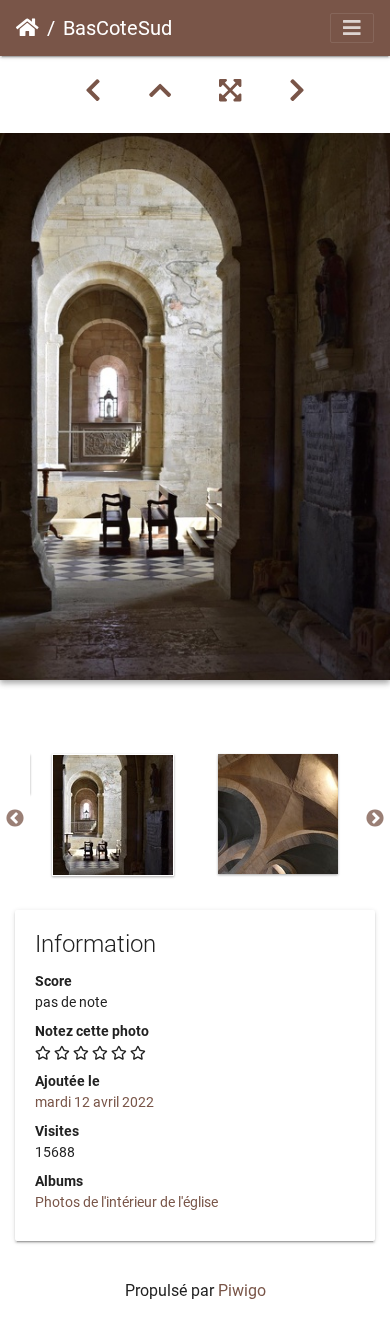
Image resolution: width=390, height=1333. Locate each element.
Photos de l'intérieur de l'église (126, 1202)
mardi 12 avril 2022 (94, 1102)
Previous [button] (15, 819)
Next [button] (375, 819)
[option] (112, 815)
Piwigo (242, 1290)
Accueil (27, 28)
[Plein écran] (230, 91)
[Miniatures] (160, 91)
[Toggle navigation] (352, 28)
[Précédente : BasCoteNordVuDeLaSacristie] (93, 91)
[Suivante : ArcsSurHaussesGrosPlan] (297, 91)
